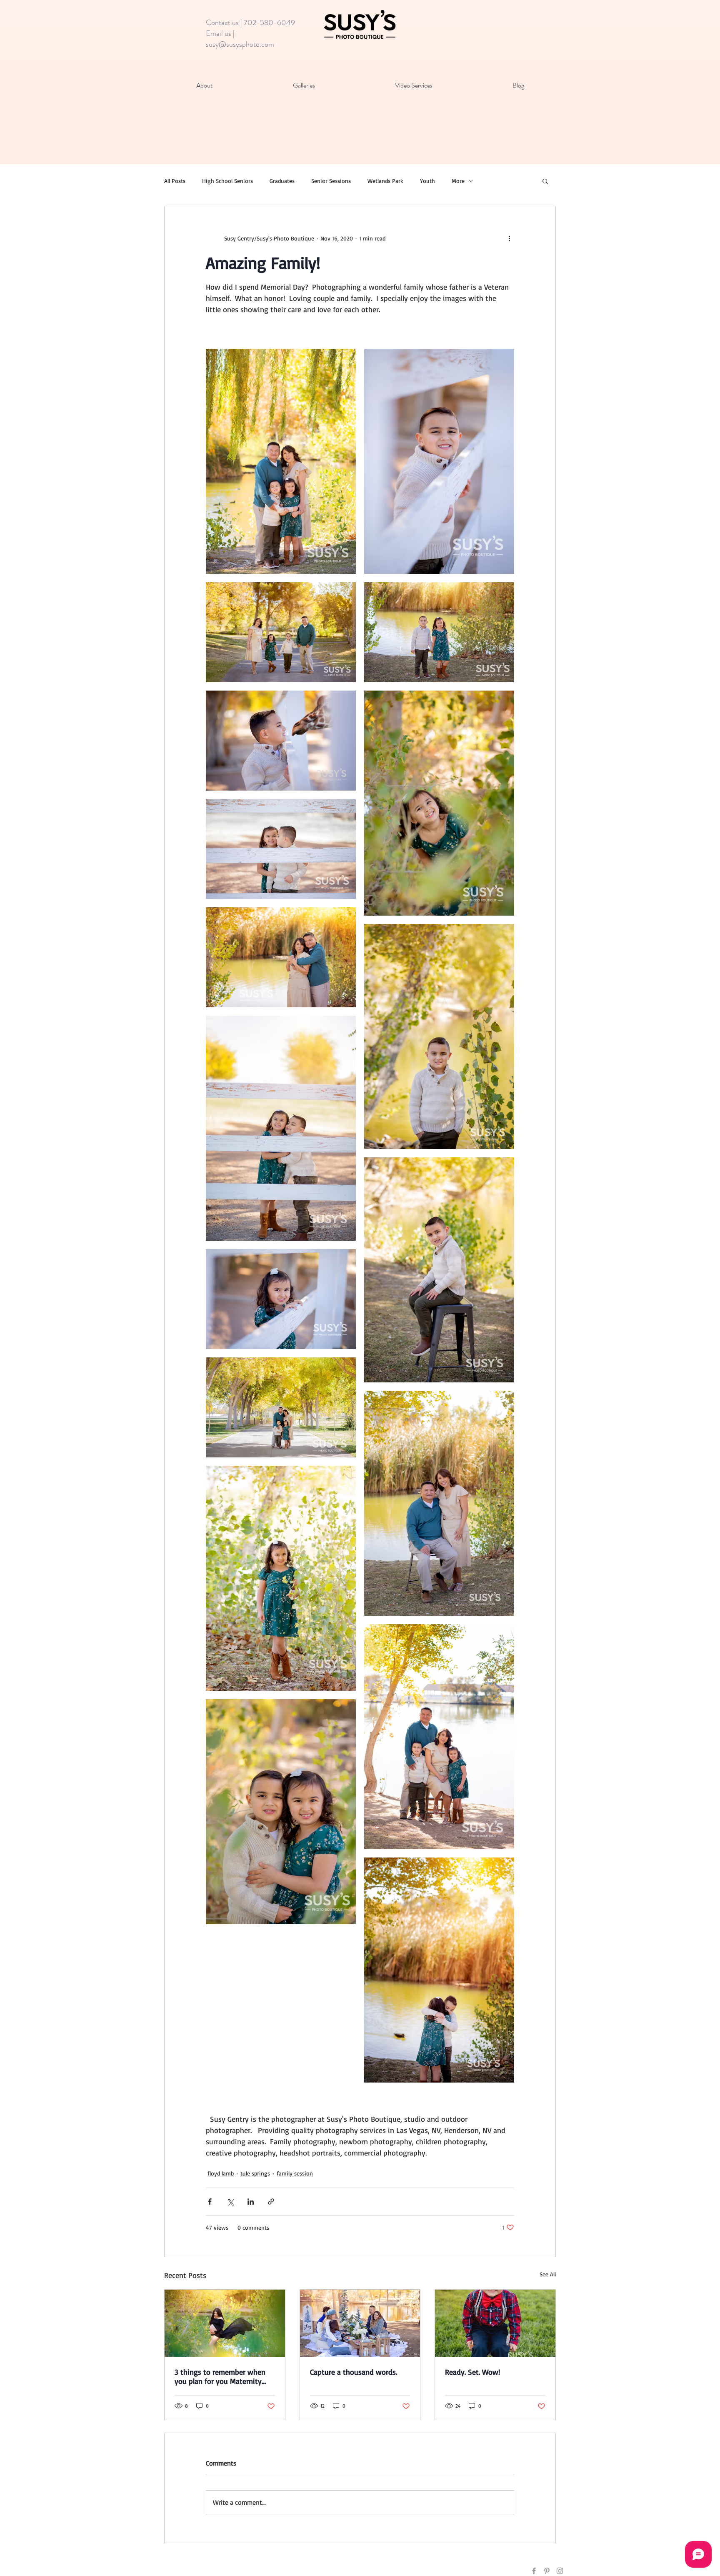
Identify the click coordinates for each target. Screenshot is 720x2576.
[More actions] (509, 238)
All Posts (175, 181)
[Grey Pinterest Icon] (547, 2571)
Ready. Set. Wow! (472, 2372)
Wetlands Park (385, 181)
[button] (545, 181)
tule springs (255, 2173)
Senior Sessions (331, 181)
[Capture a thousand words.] (360, 2323)
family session (295, 2173)
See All (548, 2274)
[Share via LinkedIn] (251, 2202)
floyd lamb (221, 2173)
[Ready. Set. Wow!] (495, 2323)
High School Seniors (227, 181)
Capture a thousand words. (354, 2372)
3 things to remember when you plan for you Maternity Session (220, 2376)
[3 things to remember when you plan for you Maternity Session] (225, 2323)
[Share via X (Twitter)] (230, 2202)
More (458, 181)
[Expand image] (281, 461)
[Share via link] (271, 2202)
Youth (427, 181)
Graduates (282, 181)
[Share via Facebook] (210, 2202)
